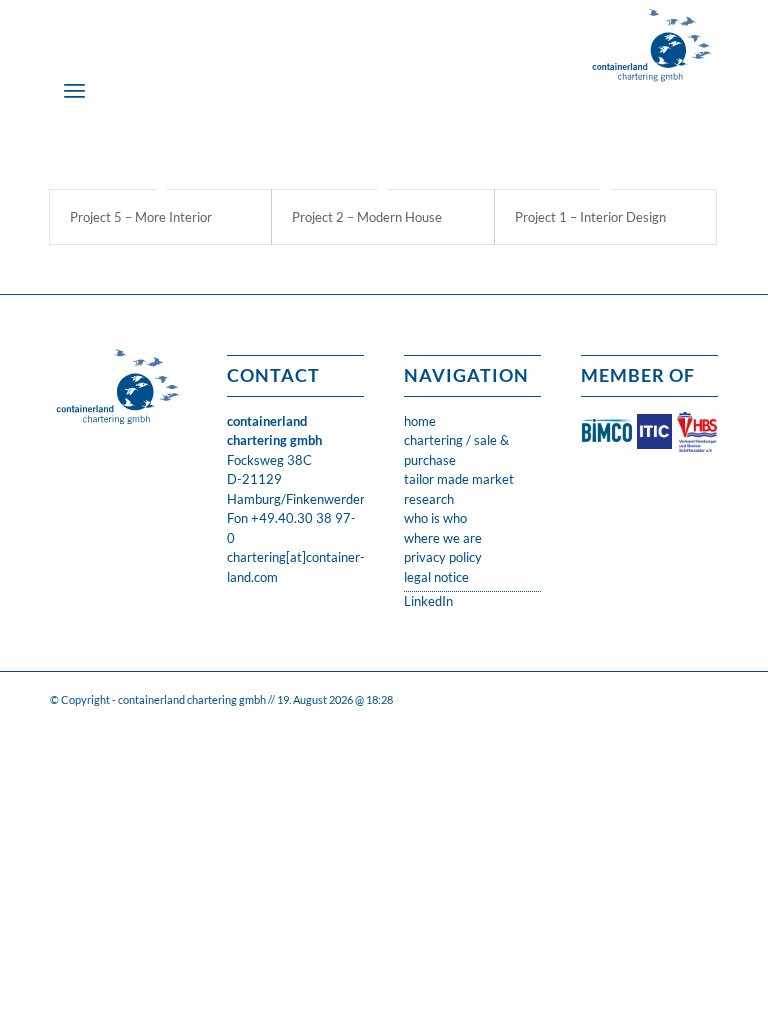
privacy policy (443, 557)
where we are (443, 538)
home (420, 421)
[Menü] (74, 90)
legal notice (436, 577)
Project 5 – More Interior (141, 217)
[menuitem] (74, 90)
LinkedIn (428, 601)
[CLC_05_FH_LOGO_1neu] (652, 45)
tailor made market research (459, 489)
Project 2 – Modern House (367, 217)
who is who (435, 518)
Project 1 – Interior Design (590, 217)
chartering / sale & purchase (456, 450)
